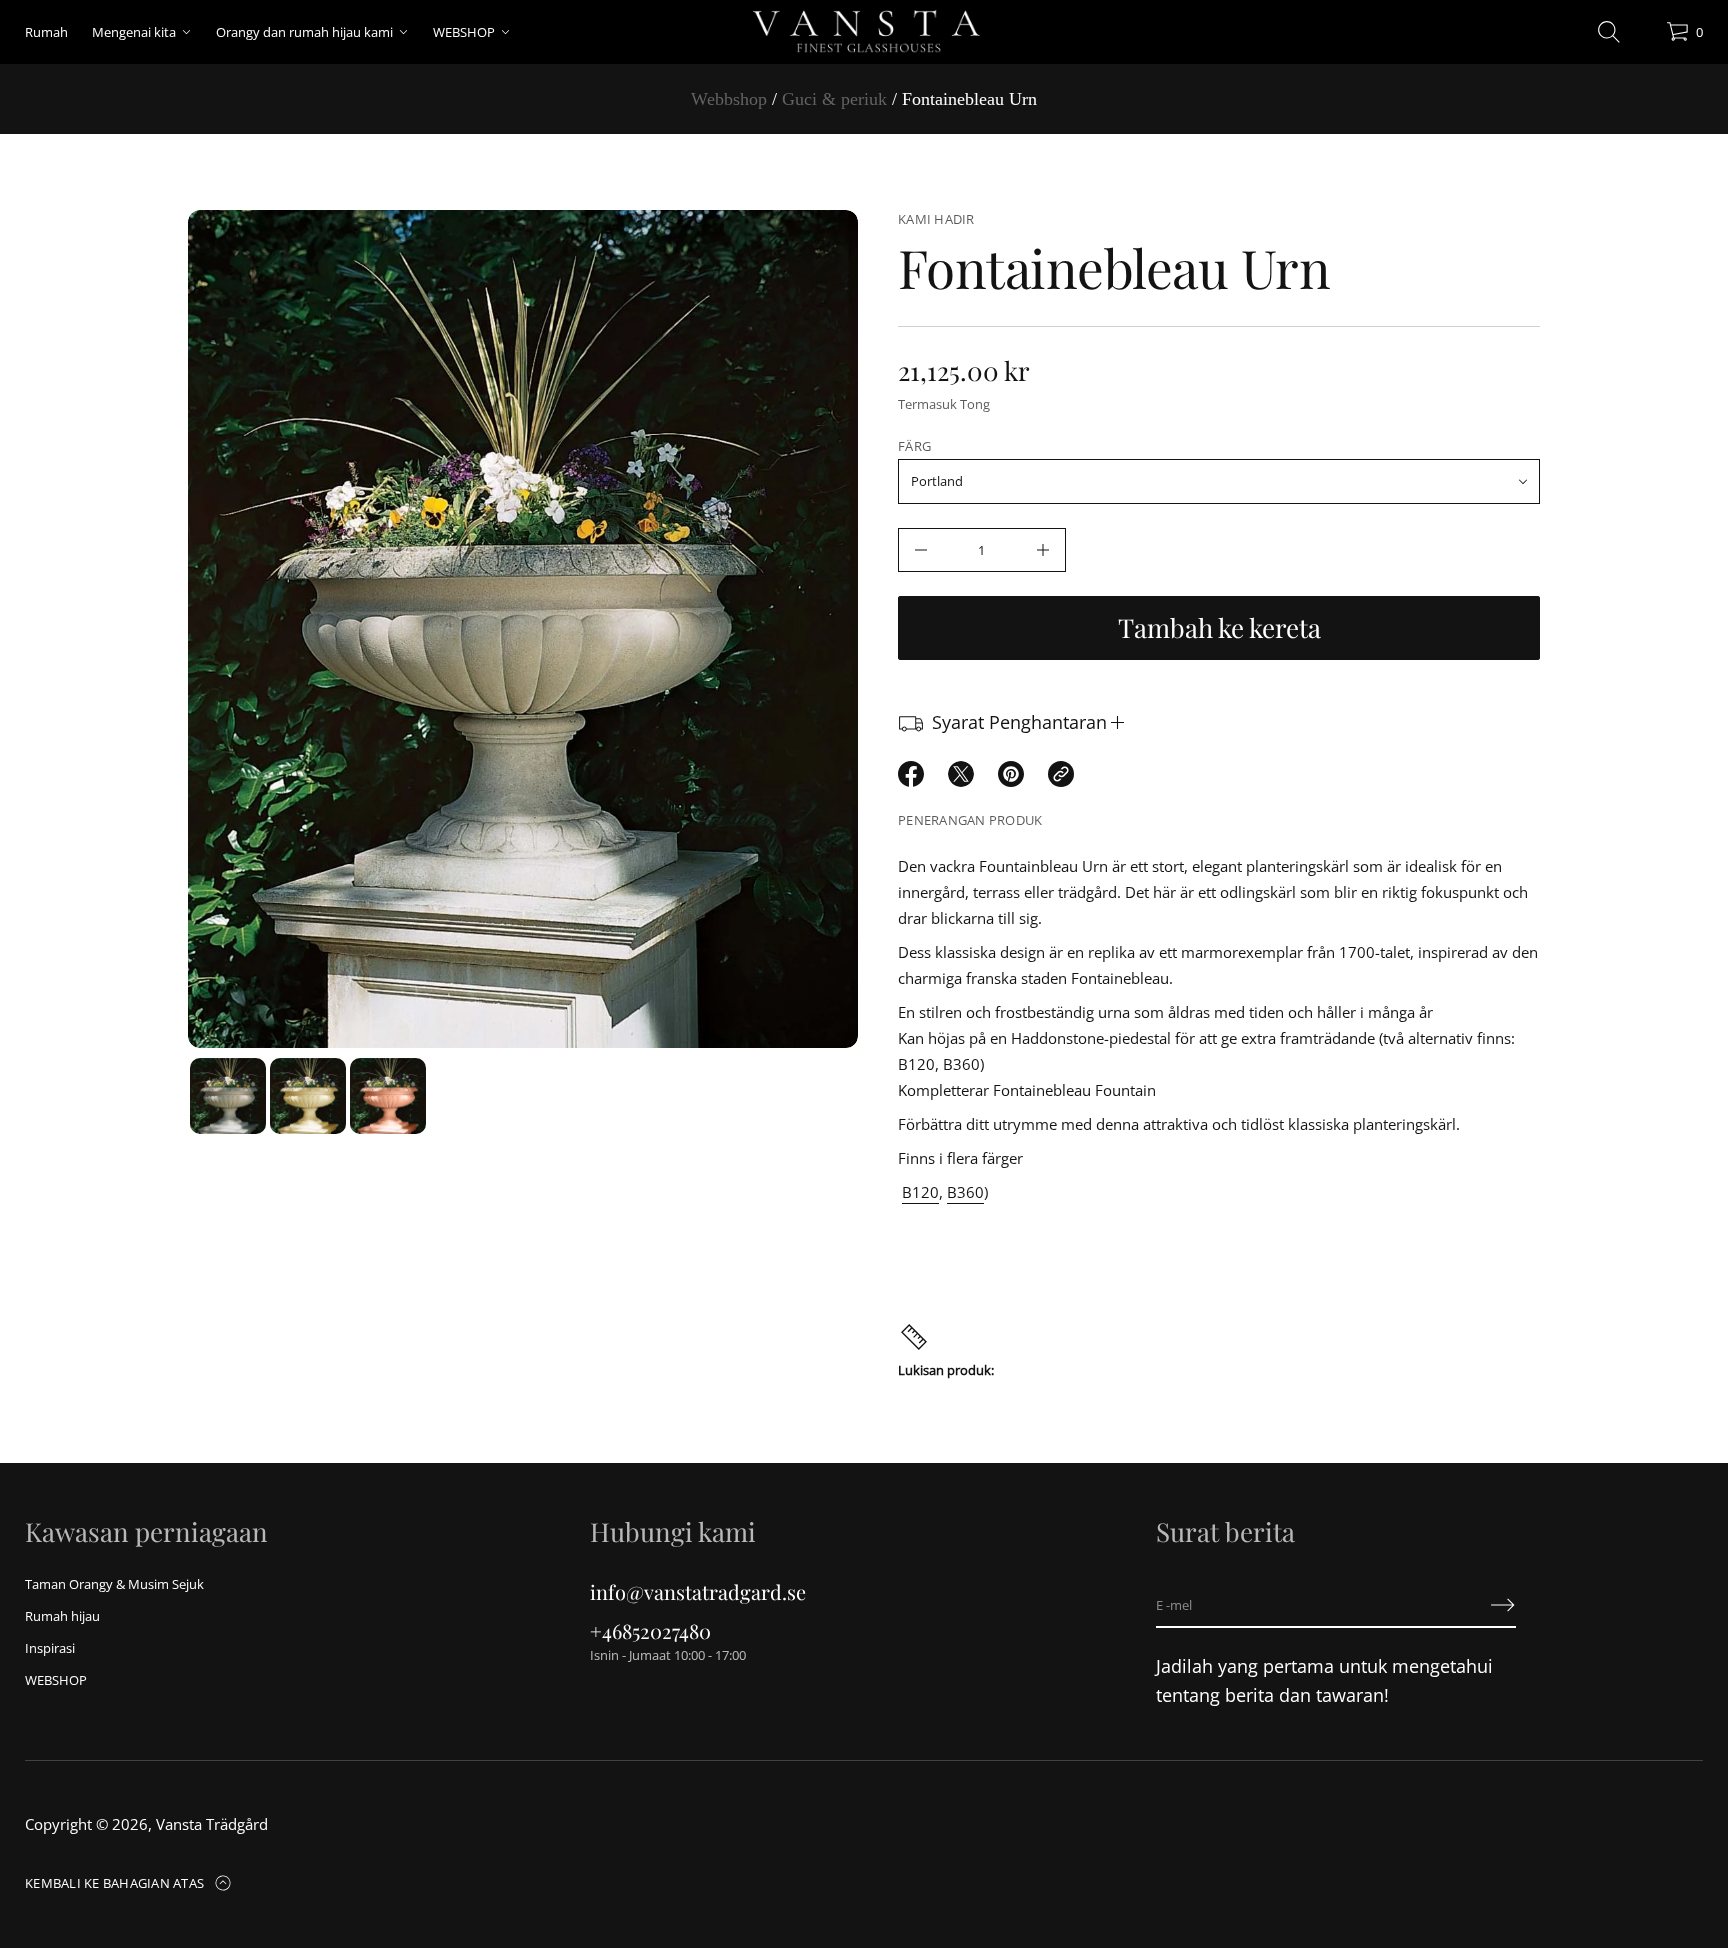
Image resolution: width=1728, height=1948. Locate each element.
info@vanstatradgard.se (698, 1591)
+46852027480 (650, 1630)
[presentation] (523, 629)
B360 (965, 1192)
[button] (1609, 32)
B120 (920, 1192)
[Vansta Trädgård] (863, 32)
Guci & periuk (834, 99)
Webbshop (729, 99)
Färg (914, 446)
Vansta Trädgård (212, 1824)
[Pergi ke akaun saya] (1644, 36)
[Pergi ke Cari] (1609, 32)
